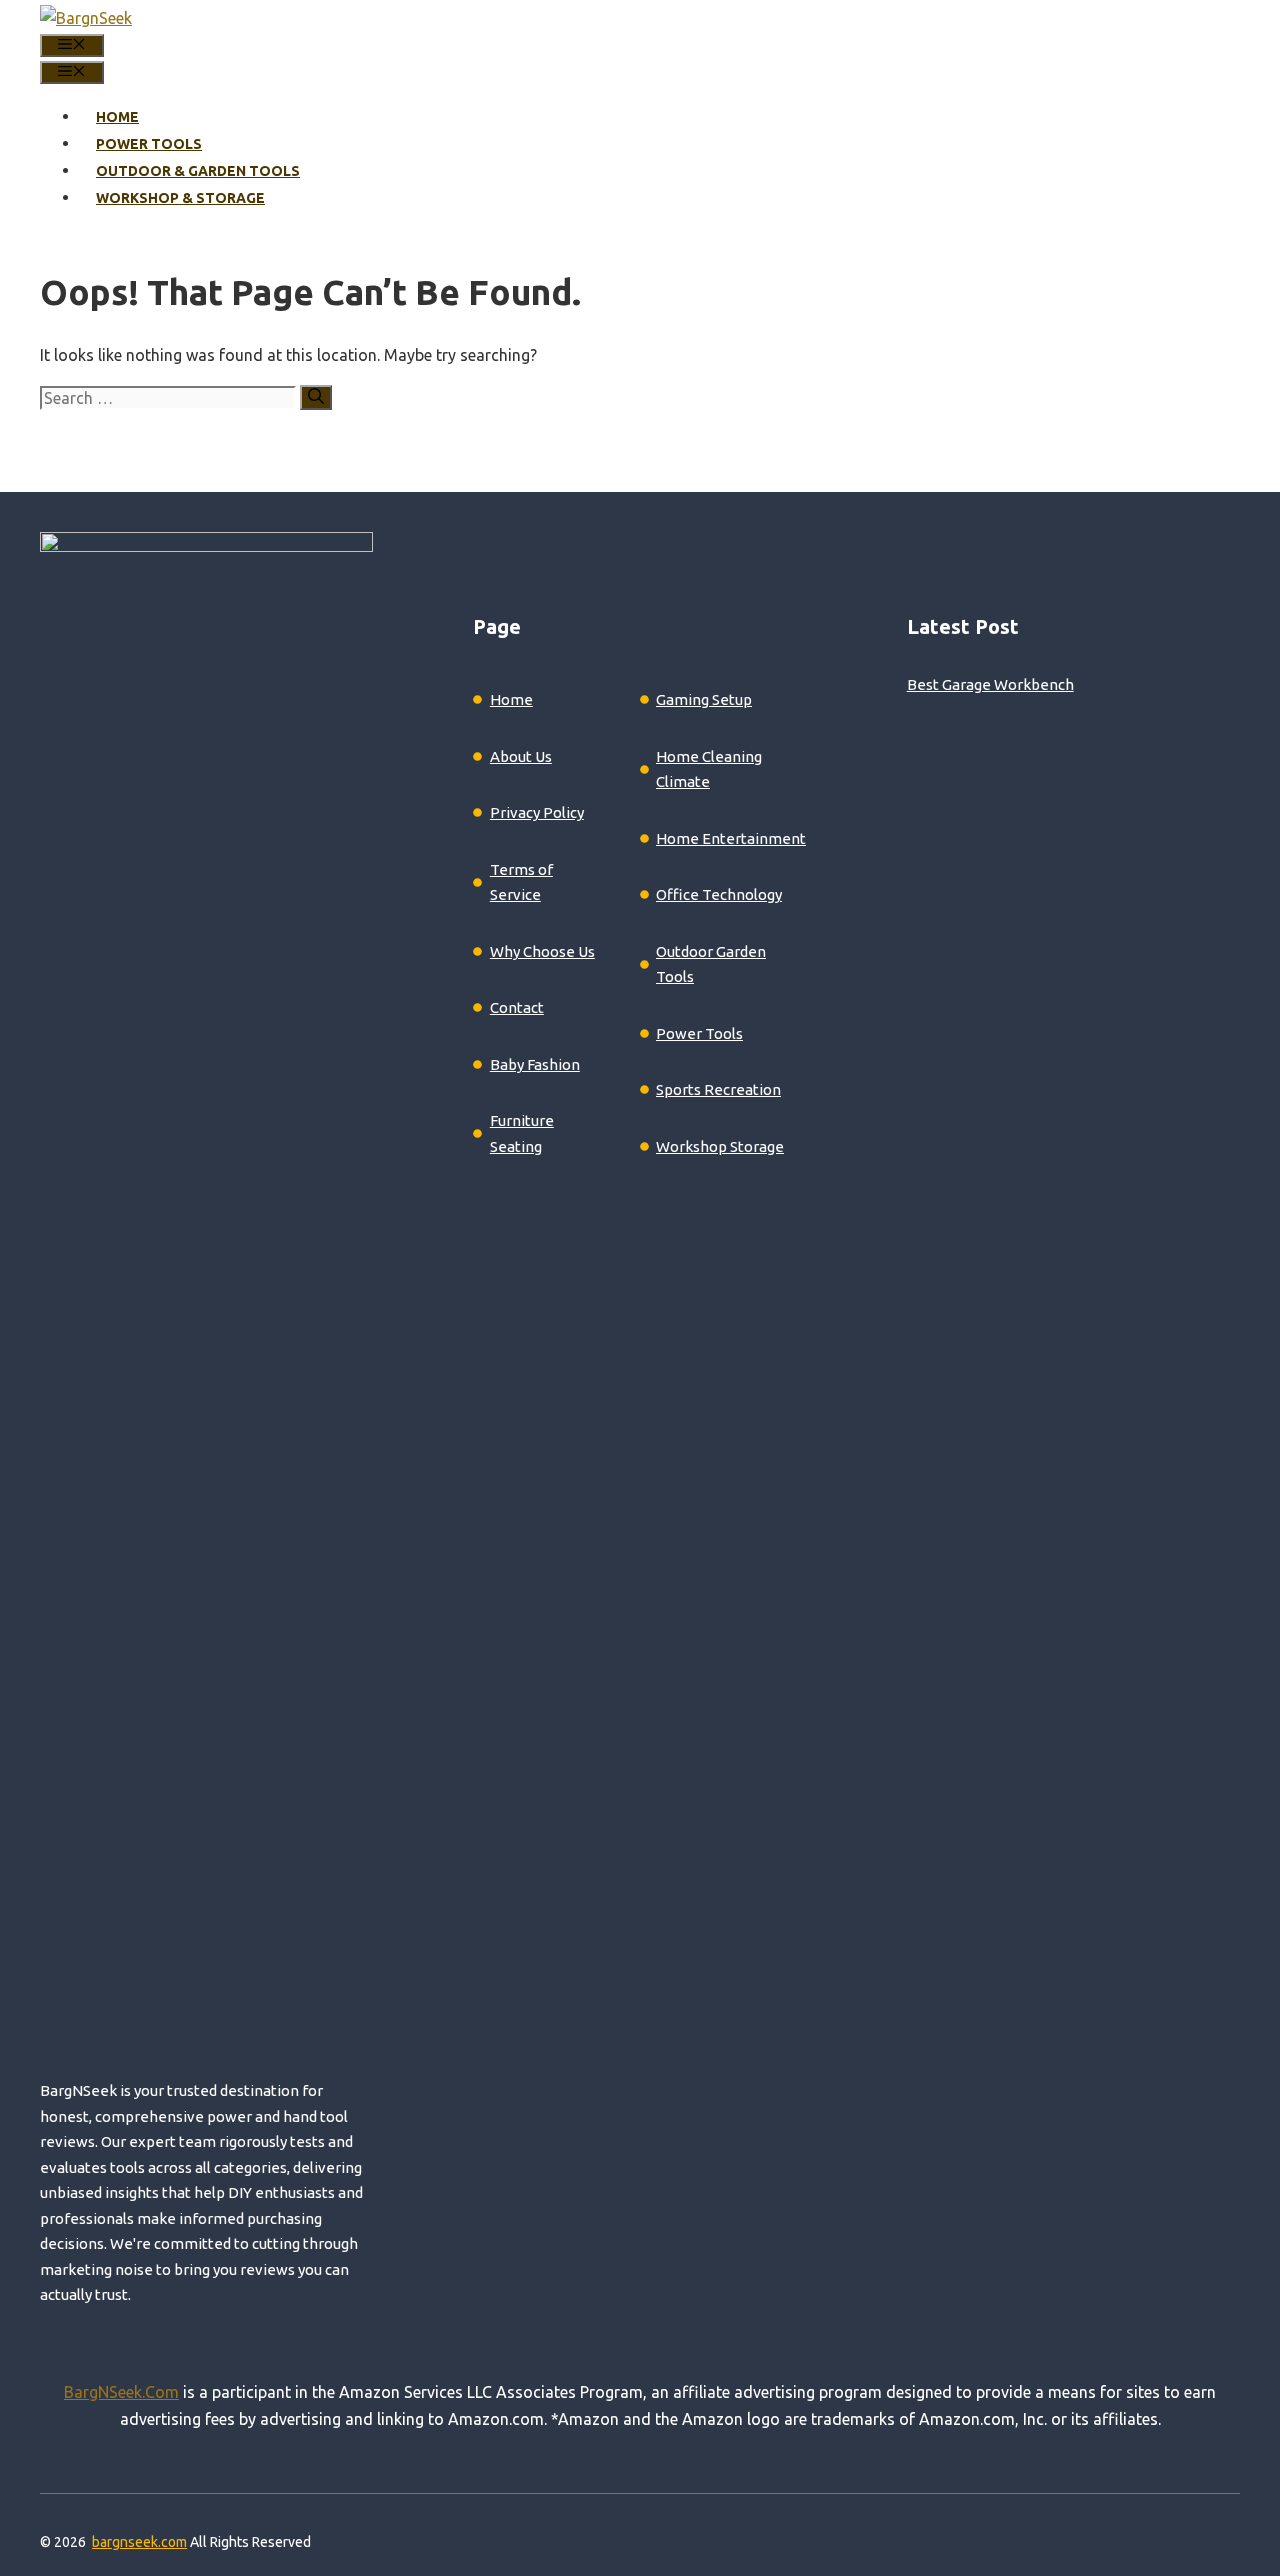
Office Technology (719, 894)
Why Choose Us (542, 951)
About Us (521, 756)
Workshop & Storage (180, 198)
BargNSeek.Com (121, 2392)
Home (117, 117)
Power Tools (149, 144)
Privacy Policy (537, 812)
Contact (517, 1007)
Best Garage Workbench (990, 684)
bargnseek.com (139, 2542)
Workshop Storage (720, 1146)
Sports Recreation (718, 1089)
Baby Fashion (535, 1064)
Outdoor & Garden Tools (198, 171)
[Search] (316, 397)
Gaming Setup (704, 699)
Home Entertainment (731, 838)
